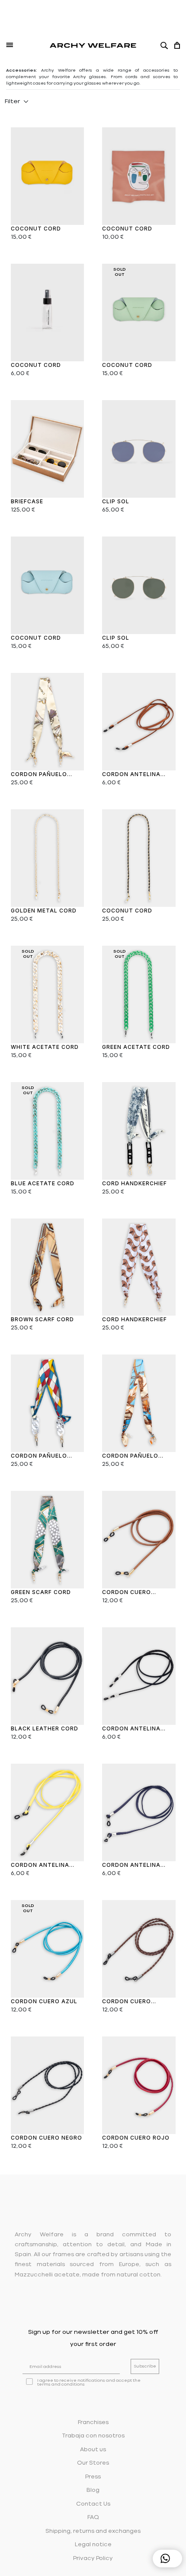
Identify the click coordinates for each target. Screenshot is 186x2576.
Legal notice (93, 2545)
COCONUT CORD (36, 229)
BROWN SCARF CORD (42, 1319)
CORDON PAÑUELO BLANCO (39, 775)
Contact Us (93, 2504)
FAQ (93, 2518)
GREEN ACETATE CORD (136, 1047)
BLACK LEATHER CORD (45, 1728)
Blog (93, 2490)
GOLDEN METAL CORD (44, 911)
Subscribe (145, 2366)
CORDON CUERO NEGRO (46, 2138)
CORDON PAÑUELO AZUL (130, 1456)
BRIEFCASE (27, 501)
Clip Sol (116, 501)
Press (93, 2477)
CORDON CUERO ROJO (136, 2138)
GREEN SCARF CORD (41, 1592)
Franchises (93, 2423)
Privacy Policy (93, 2559)
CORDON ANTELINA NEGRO (131, 1729)
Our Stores (93, 2463)
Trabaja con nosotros (93, 2436)
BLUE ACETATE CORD (43, 1183)
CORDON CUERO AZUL (44, 2001)
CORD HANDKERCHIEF (135, 1183)
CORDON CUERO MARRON (127, 1593)
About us (93, 2450)
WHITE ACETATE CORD (45, 1047)
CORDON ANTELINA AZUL (131, 1865)
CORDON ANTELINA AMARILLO (40, 1865)
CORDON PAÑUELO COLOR (39, 1456)
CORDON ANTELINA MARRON (131, 775)
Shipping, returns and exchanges (93, 2531)
